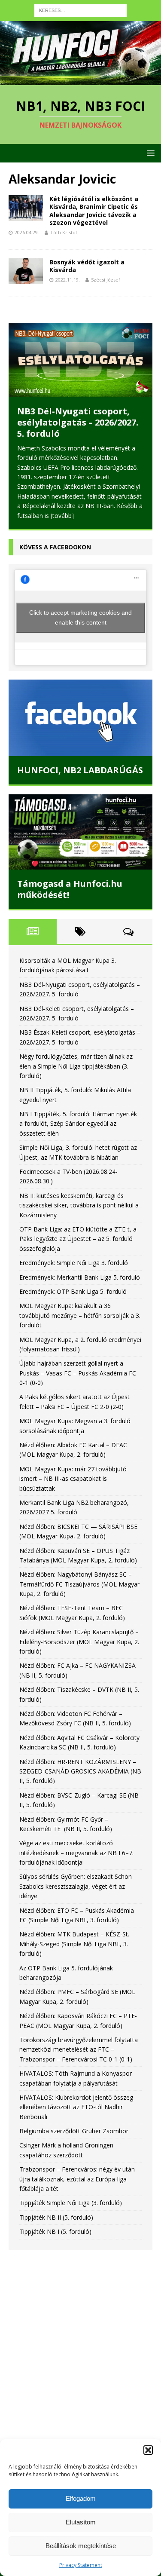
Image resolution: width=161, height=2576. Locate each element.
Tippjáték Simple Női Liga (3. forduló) (71, 2194)
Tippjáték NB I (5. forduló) (55, 2222)
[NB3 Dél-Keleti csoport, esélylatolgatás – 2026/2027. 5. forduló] (80, 360)
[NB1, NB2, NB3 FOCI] (80, 80)
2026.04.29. (27, 232)
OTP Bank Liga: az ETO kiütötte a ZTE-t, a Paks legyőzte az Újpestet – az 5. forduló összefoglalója (78, 1229)
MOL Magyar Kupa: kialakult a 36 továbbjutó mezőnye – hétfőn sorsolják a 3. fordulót (80, 1306)
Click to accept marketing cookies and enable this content (80, 608)
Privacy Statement (81, 2565)
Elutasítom (81, 2522)
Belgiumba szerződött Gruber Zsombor (74, 2121)
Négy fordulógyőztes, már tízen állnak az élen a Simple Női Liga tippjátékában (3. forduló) (76, 1057)
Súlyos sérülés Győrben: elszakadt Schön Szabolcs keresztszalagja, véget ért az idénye (76, 1877)
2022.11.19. (68, 280)
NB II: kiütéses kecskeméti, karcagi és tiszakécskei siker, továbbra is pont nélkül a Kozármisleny (79, 1196)
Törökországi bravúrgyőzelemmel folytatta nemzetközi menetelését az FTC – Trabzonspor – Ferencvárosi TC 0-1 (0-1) (79, 2040)
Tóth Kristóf (64, 232)
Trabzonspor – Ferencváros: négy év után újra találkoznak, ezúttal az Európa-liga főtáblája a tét (77, 2169)
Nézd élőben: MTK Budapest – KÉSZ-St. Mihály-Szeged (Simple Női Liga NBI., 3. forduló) (74, 1935)
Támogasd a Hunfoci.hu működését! (70, 880)
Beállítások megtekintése (81, 2546)
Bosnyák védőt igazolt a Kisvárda (87, 266)
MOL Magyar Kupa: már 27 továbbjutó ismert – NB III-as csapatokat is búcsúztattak (73, 1469)
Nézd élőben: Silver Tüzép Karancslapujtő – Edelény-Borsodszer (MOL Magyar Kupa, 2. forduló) (79, 1633)
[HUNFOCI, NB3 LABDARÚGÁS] (80, 708)
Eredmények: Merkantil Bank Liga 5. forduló (80, 1268)
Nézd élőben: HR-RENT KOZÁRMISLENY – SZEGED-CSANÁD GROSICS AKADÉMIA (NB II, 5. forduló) (80, 1762)
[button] (148, 2450)
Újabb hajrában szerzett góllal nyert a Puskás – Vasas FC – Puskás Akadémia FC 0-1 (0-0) (78, 1364)
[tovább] (127, 506)
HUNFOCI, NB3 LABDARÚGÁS (80, 761)
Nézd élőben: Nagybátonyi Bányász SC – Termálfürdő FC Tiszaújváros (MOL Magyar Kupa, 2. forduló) (79, 1575)
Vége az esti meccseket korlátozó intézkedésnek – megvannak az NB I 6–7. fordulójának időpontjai (76, 1844)
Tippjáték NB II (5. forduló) (56, 2208)
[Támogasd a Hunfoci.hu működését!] (80, 822)
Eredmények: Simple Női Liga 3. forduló (74, 1253)
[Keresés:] (80, 10)
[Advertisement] (80, 2339)
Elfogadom (81, 2498)
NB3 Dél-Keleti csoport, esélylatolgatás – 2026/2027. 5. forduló (78, 422)
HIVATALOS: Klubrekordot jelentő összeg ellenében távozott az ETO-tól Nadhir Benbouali (76, 2098)
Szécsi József (106, 280)
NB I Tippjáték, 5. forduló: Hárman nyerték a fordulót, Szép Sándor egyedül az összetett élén (78, 1114)
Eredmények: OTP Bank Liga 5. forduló (73, 1282)
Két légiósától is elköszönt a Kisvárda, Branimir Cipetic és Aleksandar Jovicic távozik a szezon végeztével (94, 211)
